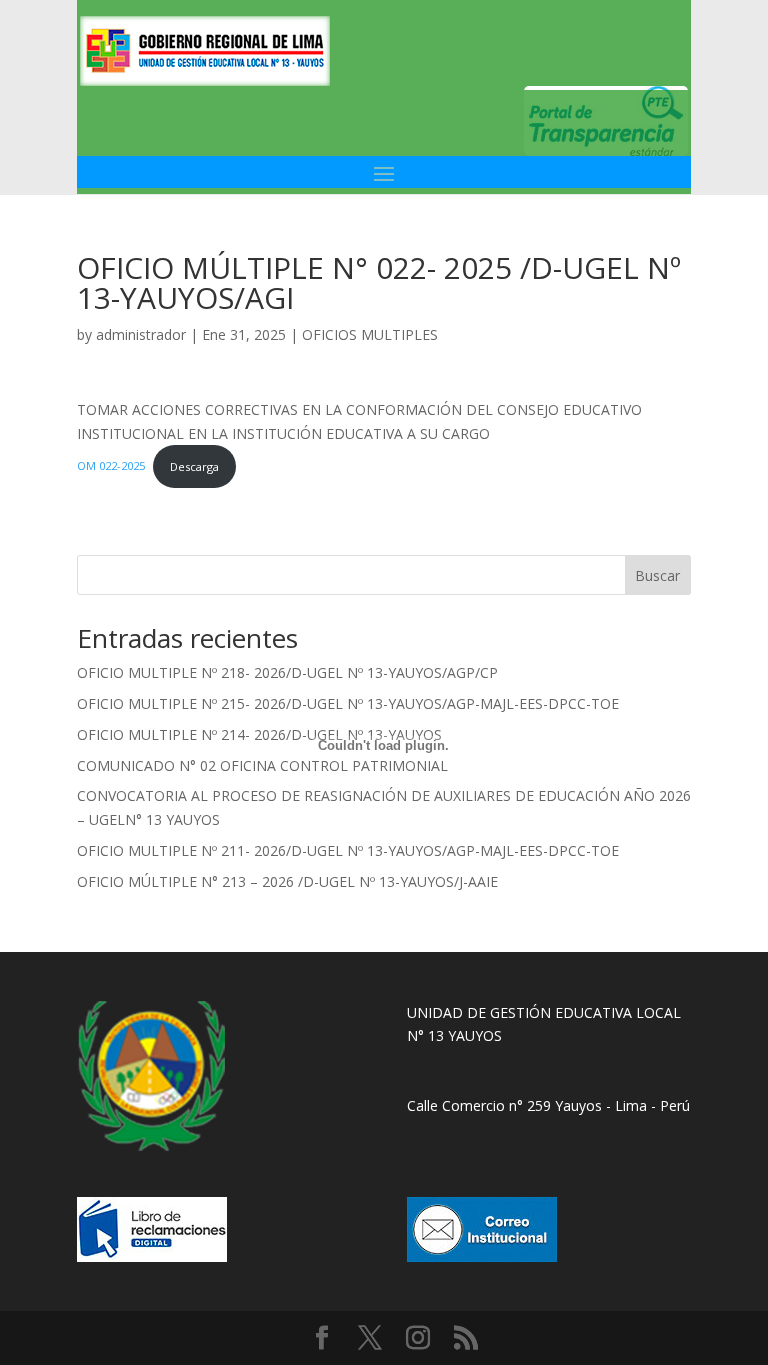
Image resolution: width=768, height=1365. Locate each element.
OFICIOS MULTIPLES (370, 334)
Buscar (657, 575)
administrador (141, 334)
